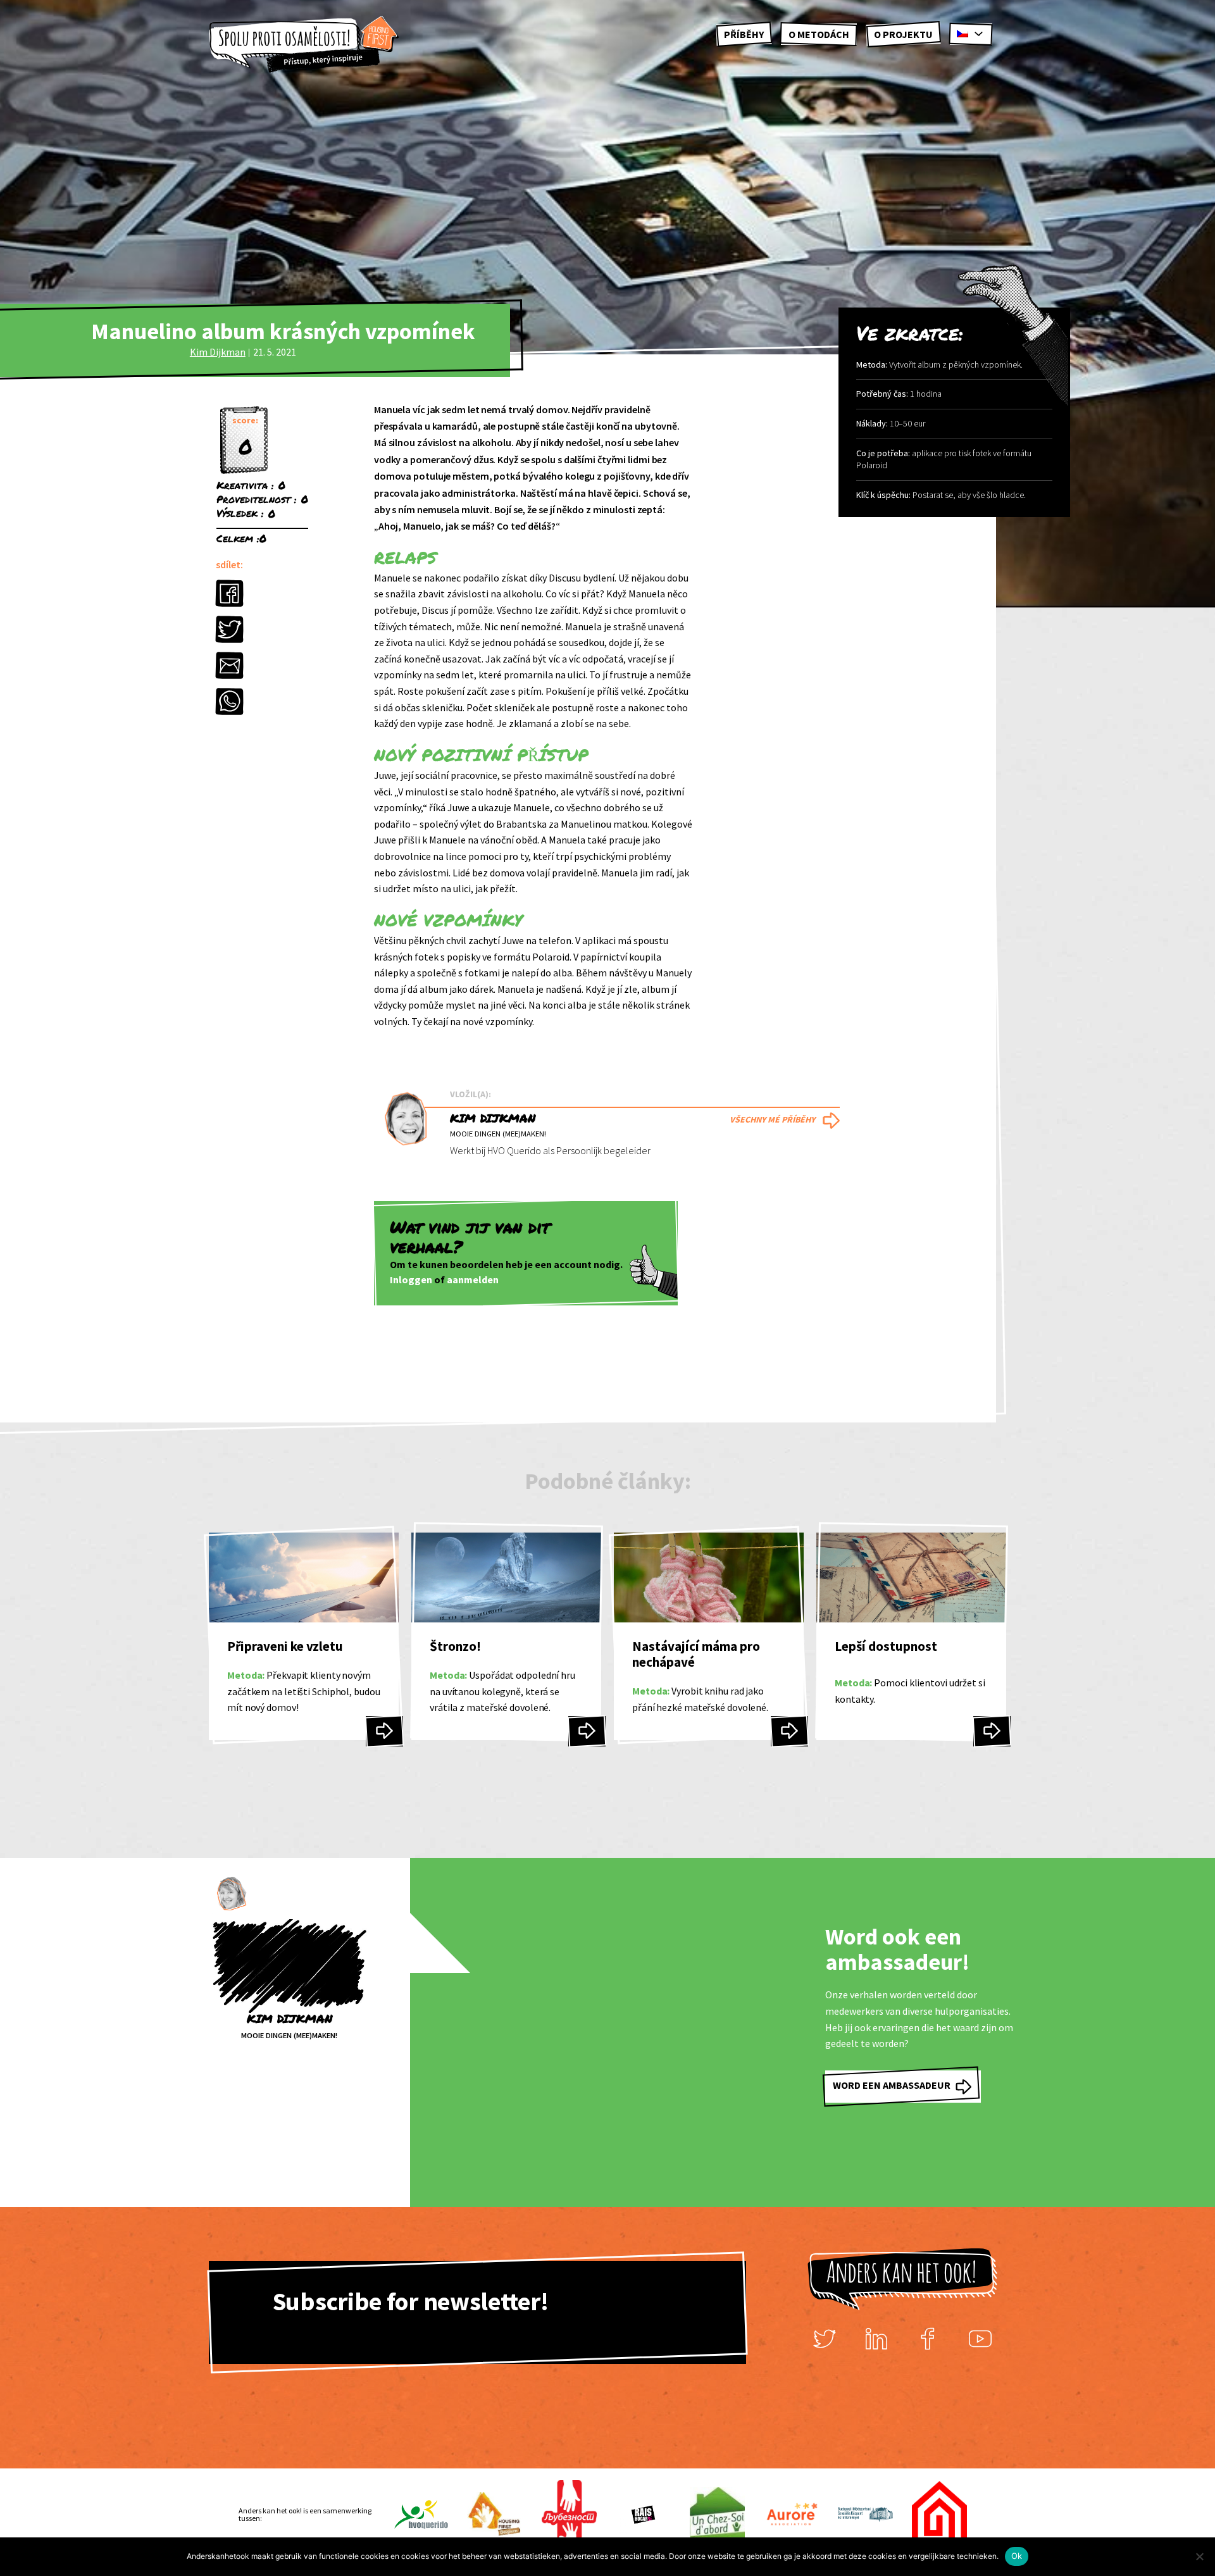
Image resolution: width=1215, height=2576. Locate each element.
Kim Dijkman (218, 352)
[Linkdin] (876, 2338)
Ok (1017, 2556)
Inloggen (411, 1279)
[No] (1199, 2556)
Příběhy (744, 34)
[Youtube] (980, 2338)
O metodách (819, 34)
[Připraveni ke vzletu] (384, 1731)
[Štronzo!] (587, 1731)
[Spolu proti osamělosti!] (304, 45)
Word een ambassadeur (892, 2085)
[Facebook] (928, 2338)
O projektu (903, 34)
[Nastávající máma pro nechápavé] (789, 1731)
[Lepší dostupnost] (992, 1731)
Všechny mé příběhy (772, 1119)
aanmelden (473, 1279)
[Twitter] (825, 2338)
